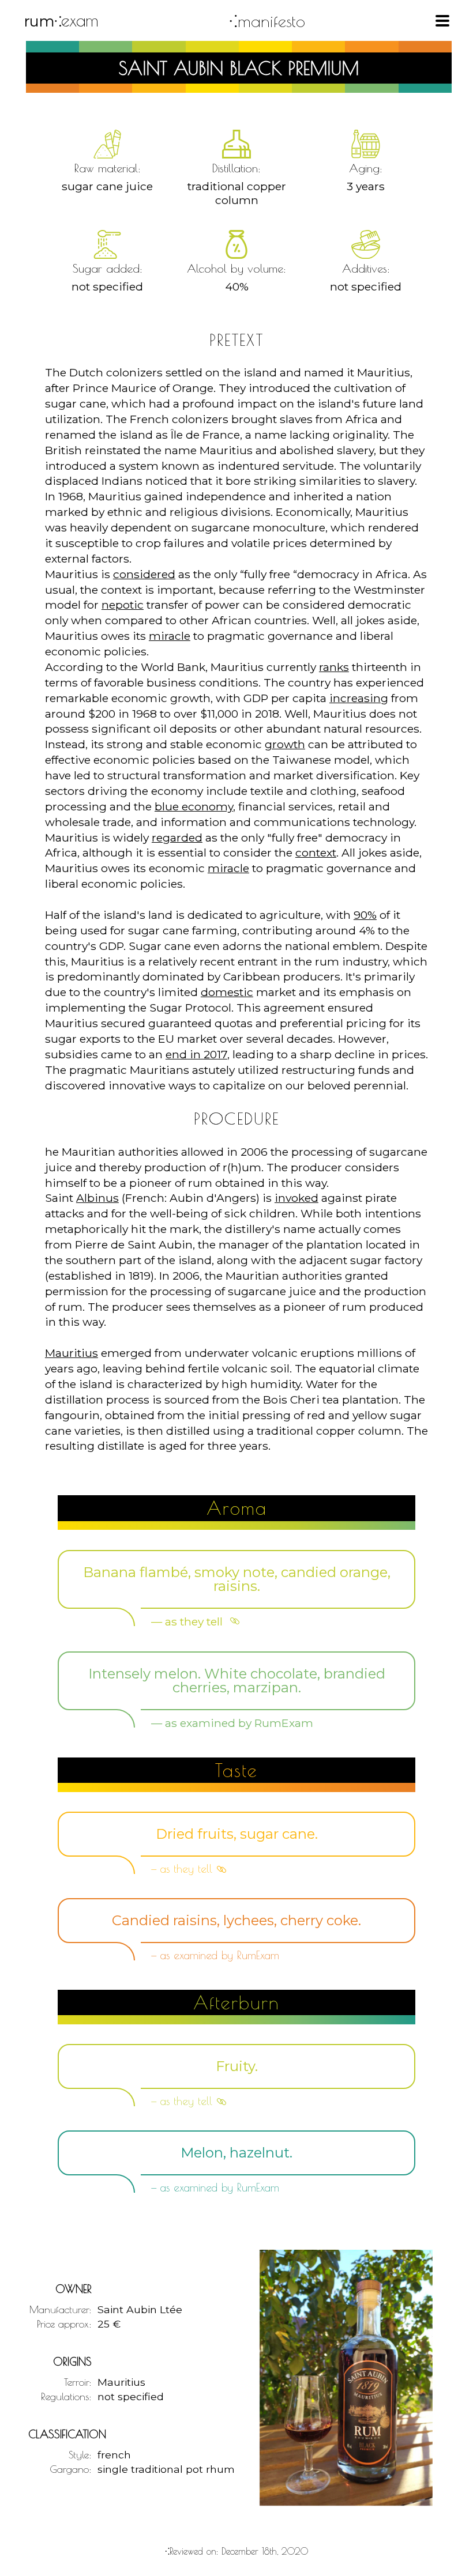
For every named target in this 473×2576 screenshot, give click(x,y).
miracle (170, 636)
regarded (177, 838)
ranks (334, 667)
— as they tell (188, 1621)
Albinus (97, 1198)
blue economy (194, 806)
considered (144, 574)
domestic (227, 992)
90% (365, 915)
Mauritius (72, 1353)
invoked (296, 1198)
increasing (359, 698)
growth (285, 744)
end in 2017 (196, 1054)
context (316, 853)
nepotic (123, 605)
